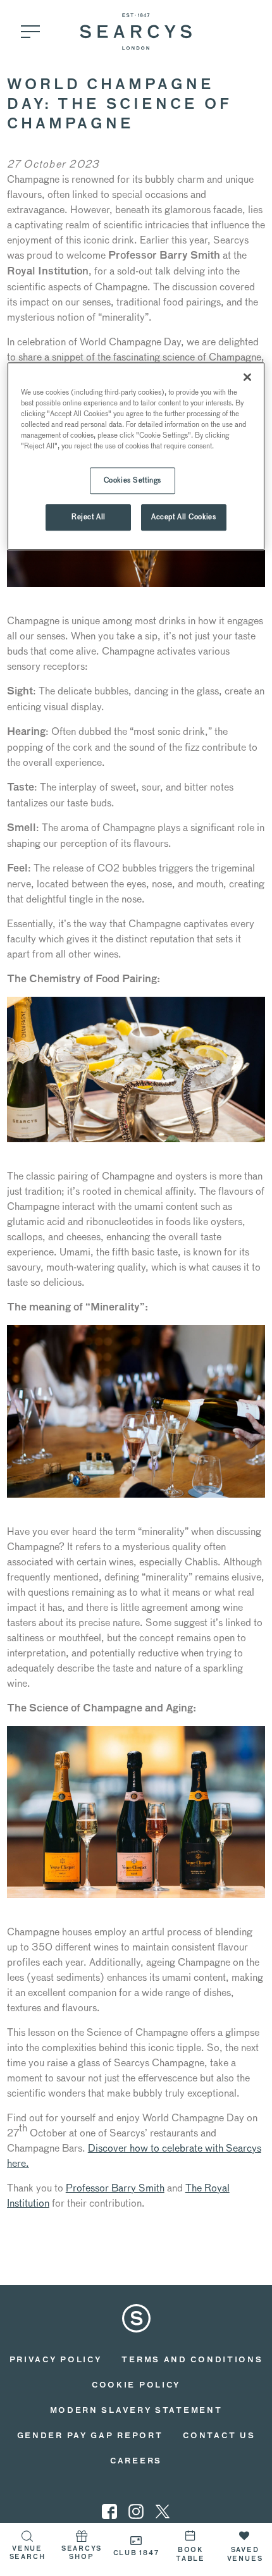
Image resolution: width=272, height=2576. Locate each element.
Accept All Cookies (183, 517)
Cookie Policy (136, 2386)
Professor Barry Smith (115, 2188)
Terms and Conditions (192, 2360)
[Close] (247, 377)
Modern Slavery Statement (136, 2411)
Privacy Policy (56, 2360)
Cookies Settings (133, 481)
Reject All (89, 517)
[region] (136, 456)
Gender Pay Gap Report (90, 2436)
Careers (136, 2462)
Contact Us (219, 2436)
